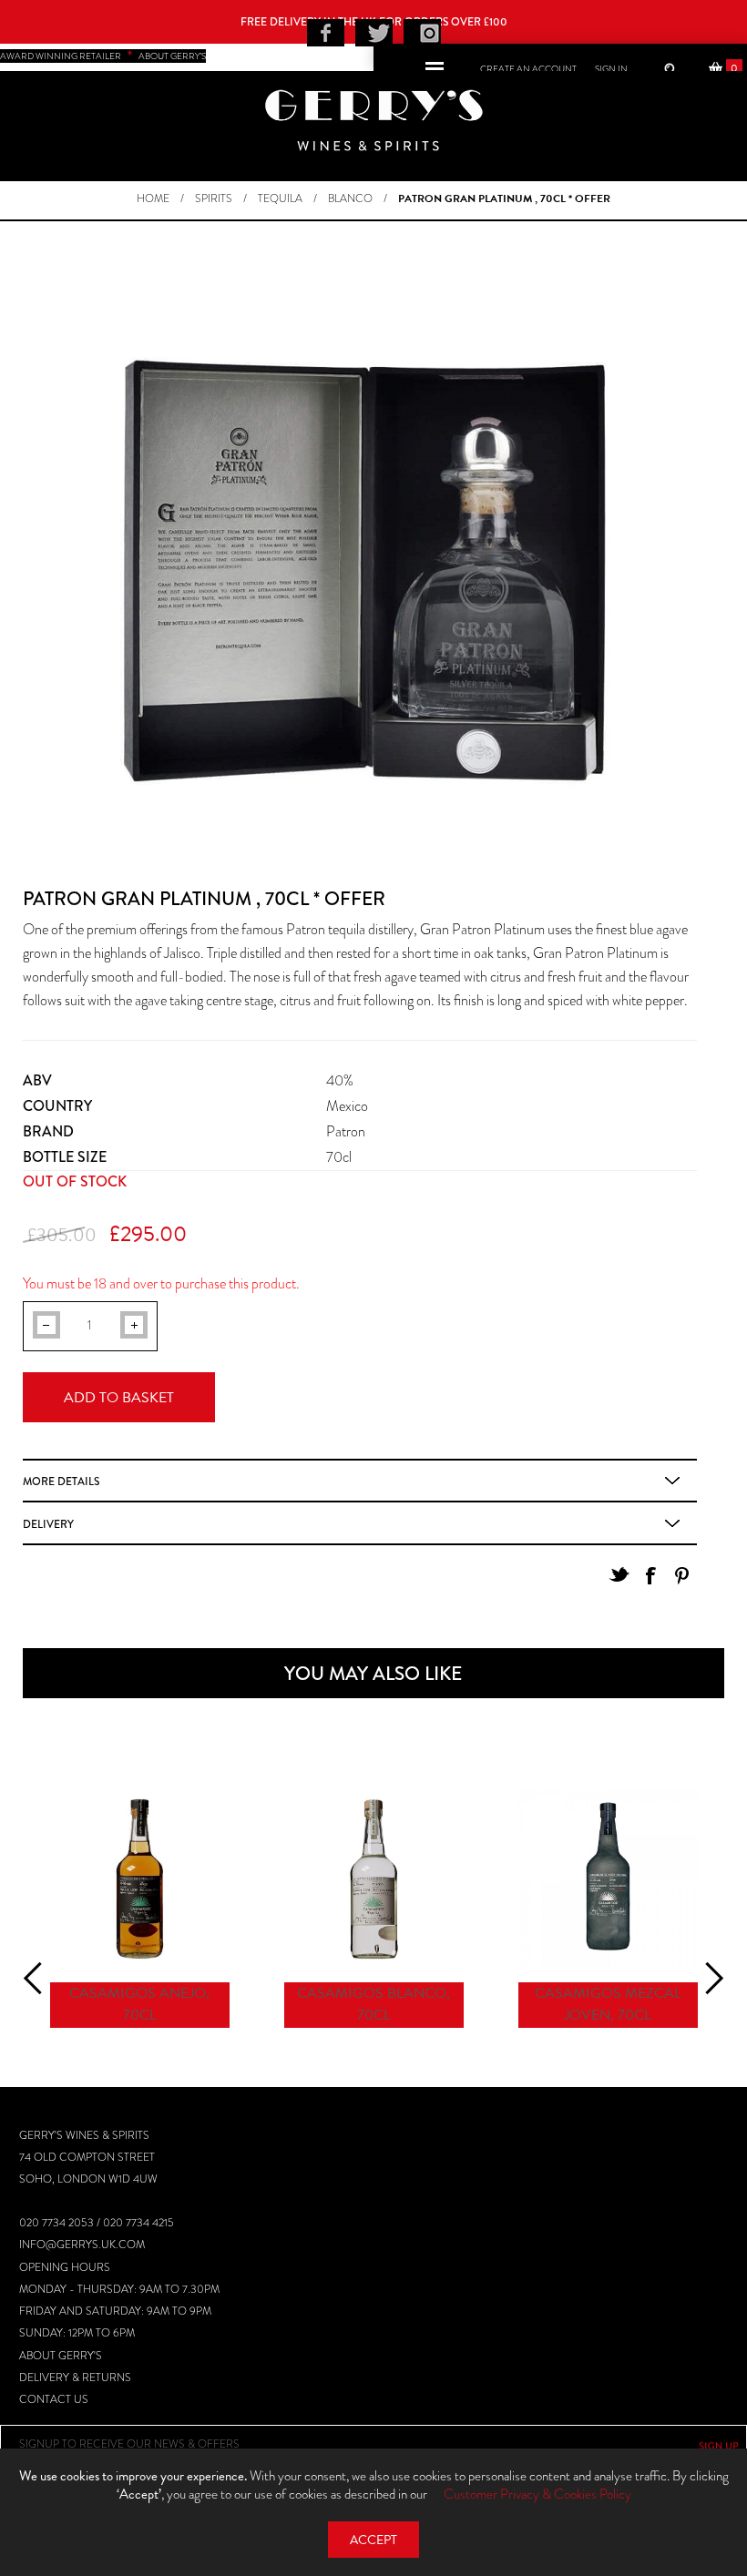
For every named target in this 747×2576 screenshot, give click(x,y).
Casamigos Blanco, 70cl (373, 2004)
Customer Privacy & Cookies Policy (537, 2494)
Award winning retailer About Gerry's (103, 56)
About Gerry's (61, 2356)
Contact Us (54, 2399)
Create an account (528, 69)
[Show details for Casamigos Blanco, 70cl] (374, 1879)
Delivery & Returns (75, 2377)
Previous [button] (40, 1977)
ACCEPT (373, 2540)
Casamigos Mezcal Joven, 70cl (608, 2004)
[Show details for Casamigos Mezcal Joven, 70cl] (608, 1879)
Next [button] (706, 1977)
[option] (140, 1911)
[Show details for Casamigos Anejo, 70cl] (140, 1879)
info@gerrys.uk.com (82, 2245)
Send (719, 2446)
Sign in (611, 69)
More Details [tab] (61, 1481)
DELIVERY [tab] (48, 1524)
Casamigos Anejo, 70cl (139, 2004)
